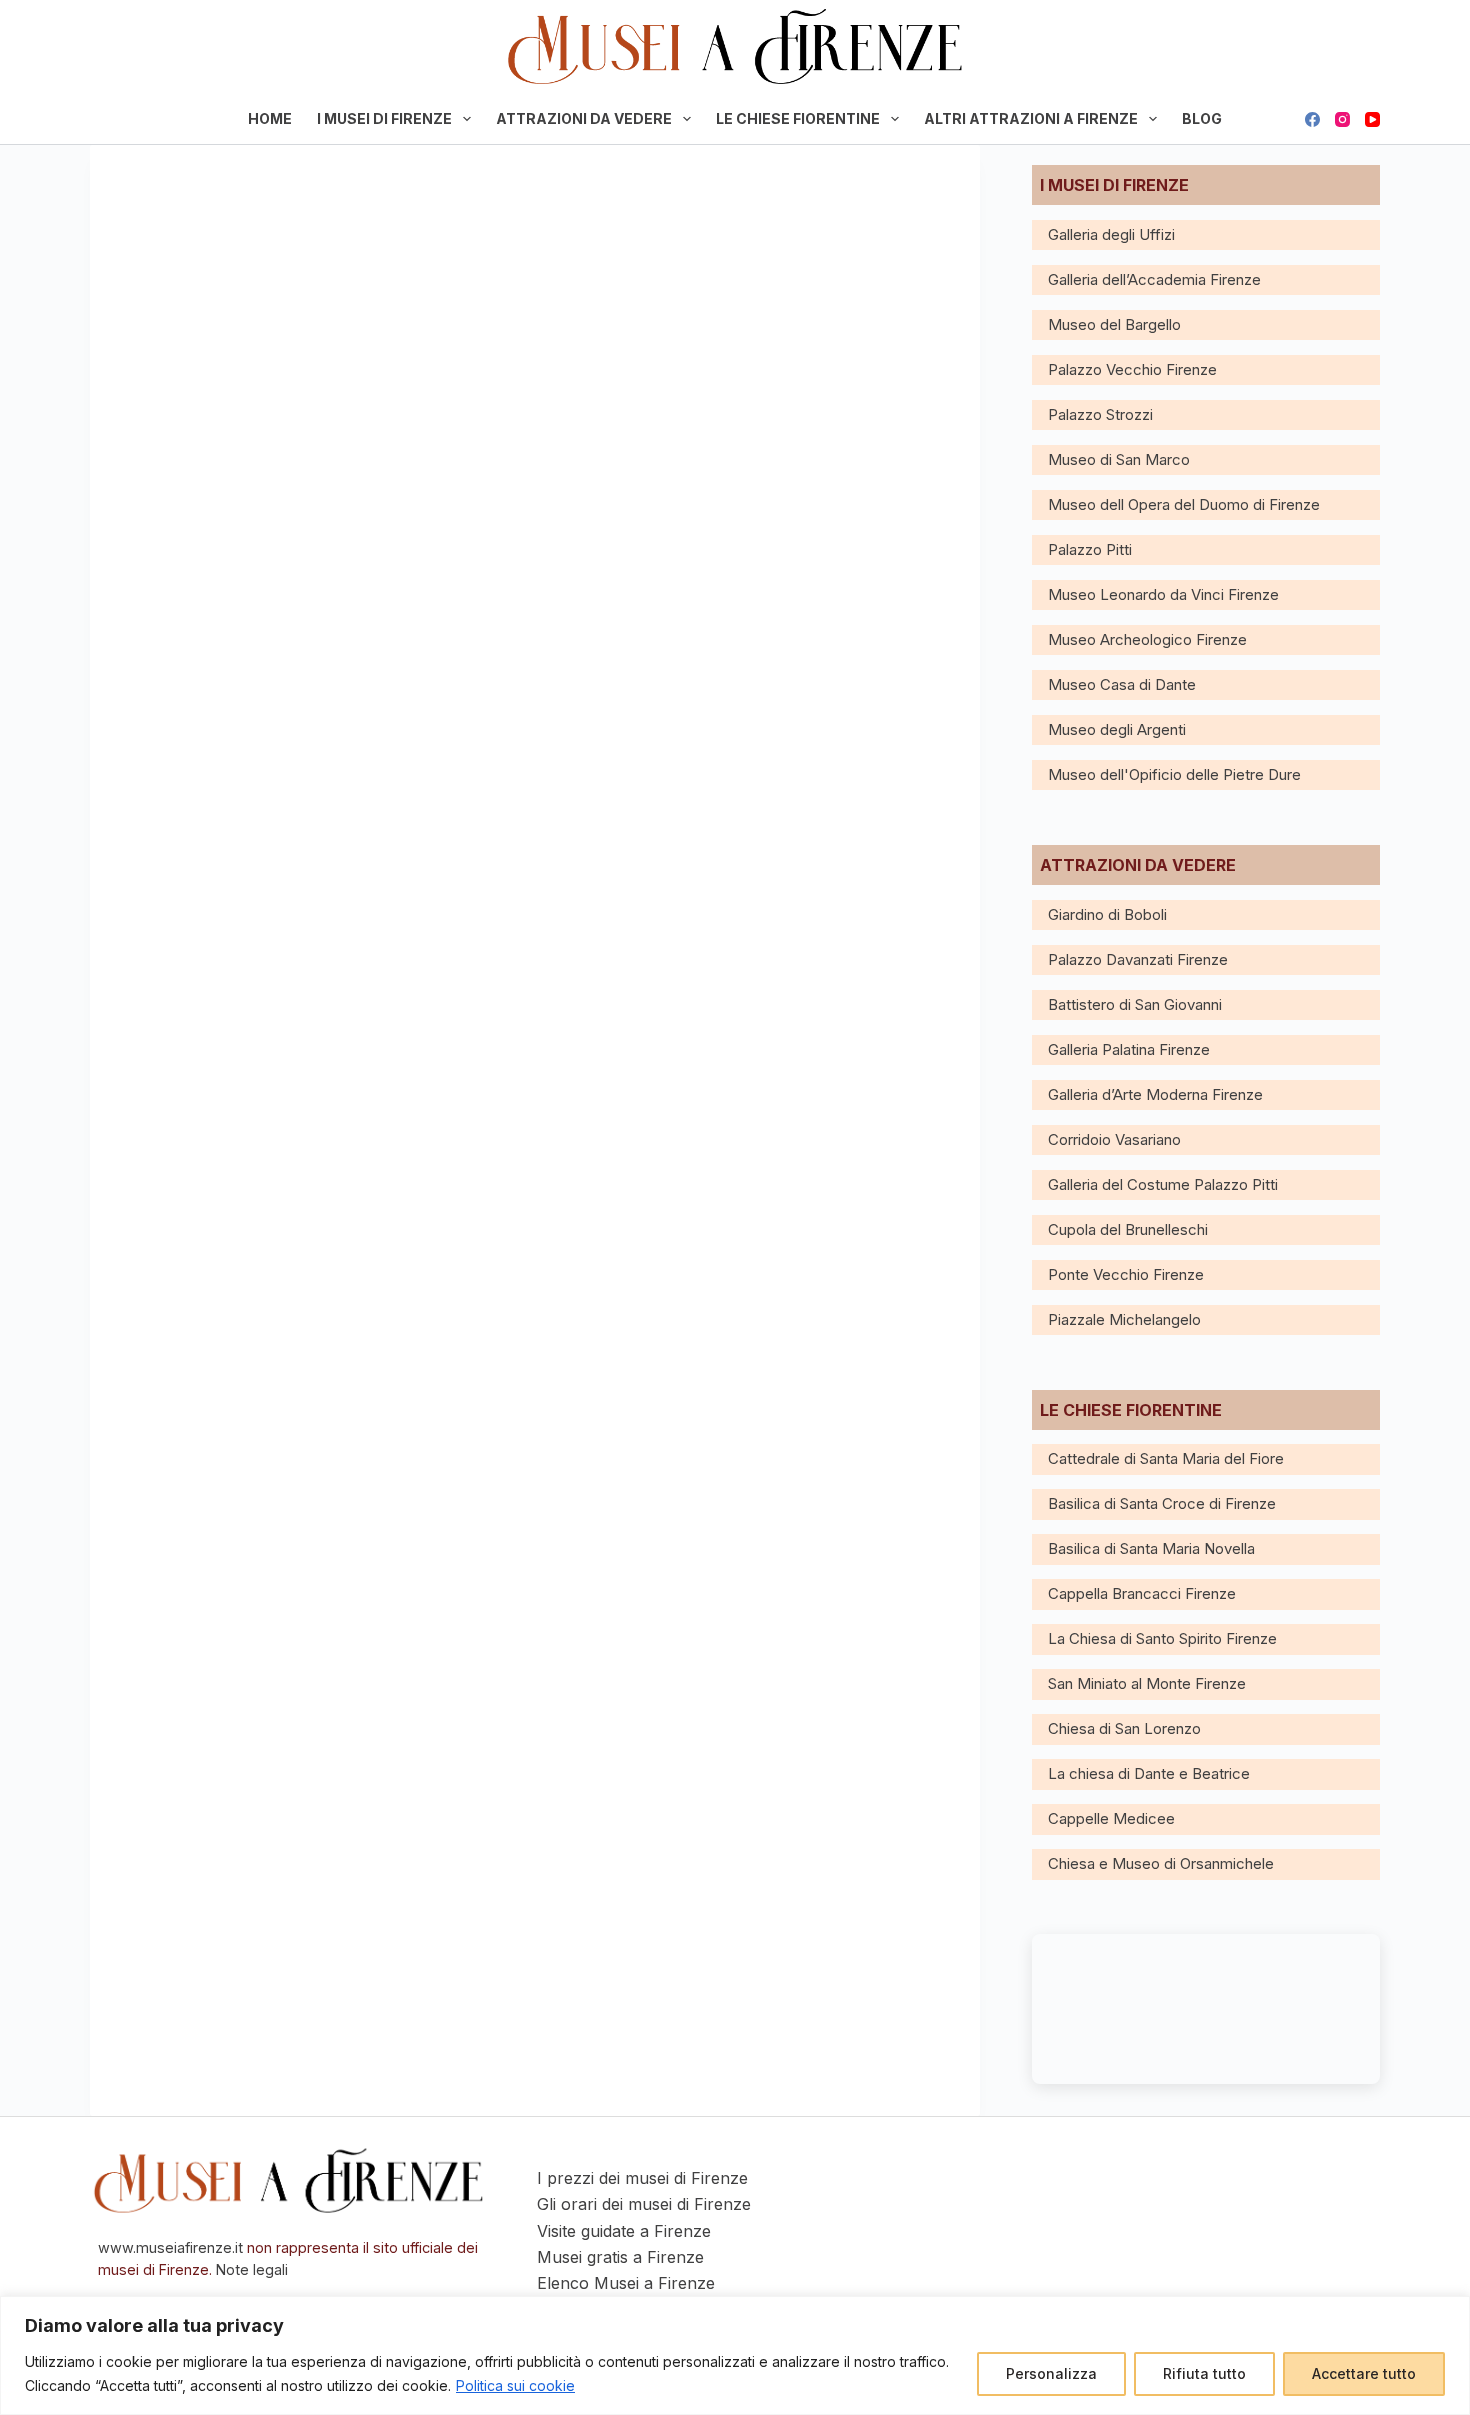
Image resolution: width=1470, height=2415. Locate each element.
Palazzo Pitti (1090, 549)
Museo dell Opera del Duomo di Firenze (1184, 504)
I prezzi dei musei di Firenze (642, 2178)
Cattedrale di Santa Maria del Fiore (1166, 1458)
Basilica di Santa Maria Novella (1151, 1548)
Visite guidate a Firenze (624, 2231)
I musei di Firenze (384, 118)
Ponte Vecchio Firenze (1126, 1274)
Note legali (252, 2269)
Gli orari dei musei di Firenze (644, 2204)
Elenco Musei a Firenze (626, 2283)
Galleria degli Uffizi (1111, 234)
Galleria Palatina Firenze (1129, 1049)
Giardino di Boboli (1107, 914)
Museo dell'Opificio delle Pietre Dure (1174, 774)
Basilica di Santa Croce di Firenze (1162, 1503)
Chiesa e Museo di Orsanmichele (1161, 1863)
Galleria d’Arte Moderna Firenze (1155, 1094)
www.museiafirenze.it (170, 2247)
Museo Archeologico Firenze (1147, 639)
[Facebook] (1312, 119)
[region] (735, 2355)
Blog (1202, 118)
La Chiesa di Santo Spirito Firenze (1162, 1638)
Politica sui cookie (515, 2385)
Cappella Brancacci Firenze (1142, 1593)
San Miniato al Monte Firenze (1147, 1683)
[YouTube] (1372, 119)
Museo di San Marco (1119, 459)
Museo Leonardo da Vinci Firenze (1163, 594)
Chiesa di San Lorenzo (1124, 1728)
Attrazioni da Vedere (584, 118)
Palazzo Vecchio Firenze (1132, 369)
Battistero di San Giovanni (1135, 1004)
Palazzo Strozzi (1100, 414)
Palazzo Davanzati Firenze (1138, 959)
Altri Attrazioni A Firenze (1031, 118)
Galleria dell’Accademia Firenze (1154, 279)
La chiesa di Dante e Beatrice (1149, 1773)
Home (270, 118)
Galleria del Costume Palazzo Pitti (1163, 1184)
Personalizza (1051, 2373)
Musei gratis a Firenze (620, 2257)
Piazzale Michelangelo (1124, 1319)
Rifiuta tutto (1204, 2373)
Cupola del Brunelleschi (1128, 1229)
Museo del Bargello (1114, 324)
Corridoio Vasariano (1114, 1139)
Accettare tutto (1364, 2373)
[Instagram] (1342, 119)
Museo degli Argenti (1117, 729)
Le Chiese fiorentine (798, 118)
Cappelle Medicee (1111, 1818)
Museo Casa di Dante (1122, 684)
